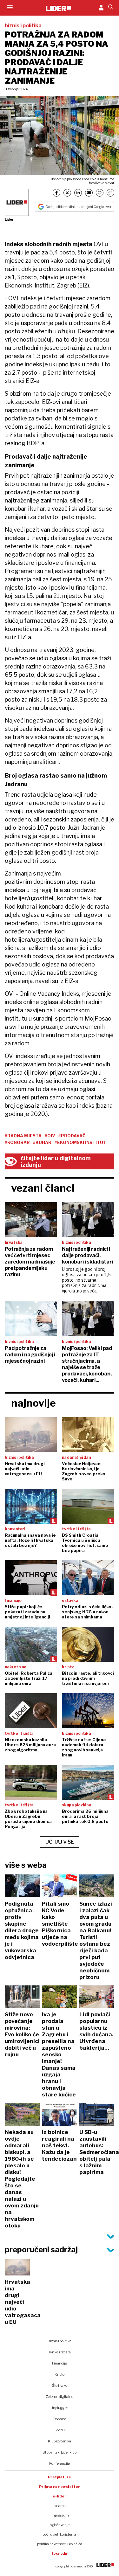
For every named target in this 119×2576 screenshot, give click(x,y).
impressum (60, 2515)
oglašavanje (60, 2525)
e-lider (60, 2496)
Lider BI (60, 2430)
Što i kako (60, 2386)
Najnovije (33, 1403)
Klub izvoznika (60, 2441)
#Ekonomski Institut (80, 1142)
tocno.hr (60, 2553)
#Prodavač (72, 1136)
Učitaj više (60, 1842)
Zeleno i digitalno (60, 2397)
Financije (60, 2363)
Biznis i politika (60, 2341)
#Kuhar (42, 1142)
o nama (60, 2506)
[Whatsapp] (100, 193)
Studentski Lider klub (60, 2452)
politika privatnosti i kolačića (60, 2544)
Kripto (60, 2374)
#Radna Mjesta (23, 1136)
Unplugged (60, 2408)
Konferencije (60, 2463)
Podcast (60, 2419)
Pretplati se (60, 2477)
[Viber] (110, 193)
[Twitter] (67, 193)
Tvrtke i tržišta (60, 2352)
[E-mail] (89, 193)
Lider (9, 219)
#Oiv (50, 1136)
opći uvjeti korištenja (60, 2534)
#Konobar (17, 1142)
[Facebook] (56, 193)
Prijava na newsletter (60, 2487)
